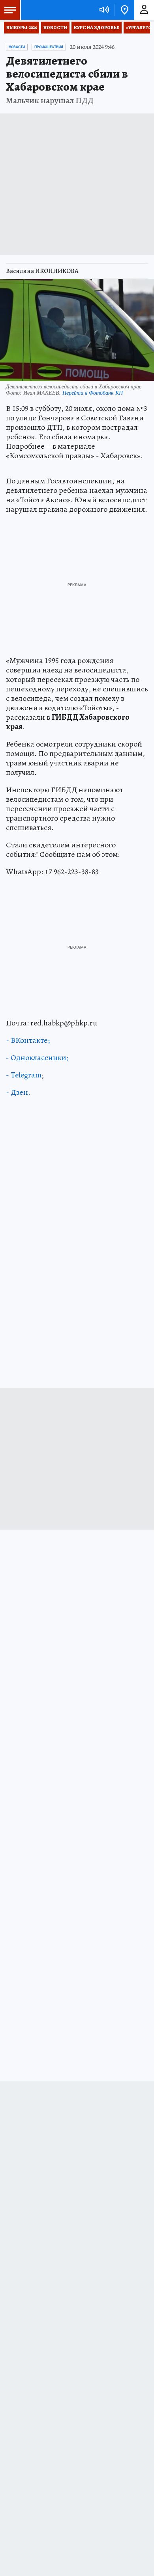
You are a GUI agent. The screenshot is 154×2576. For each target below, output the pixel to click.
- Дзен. (18, 1092)
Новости (55, 28)
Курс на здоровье (97, 28)
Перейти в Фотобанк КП (93, 393)
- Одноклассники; (37, 1058)
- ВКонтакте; (28, 1040)
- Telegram (24, 1075)
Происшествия (49, 47)
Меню (10, 10)
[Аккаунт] (144, 10)
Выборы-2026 (22, 28)
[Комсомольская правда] (47, 10)
